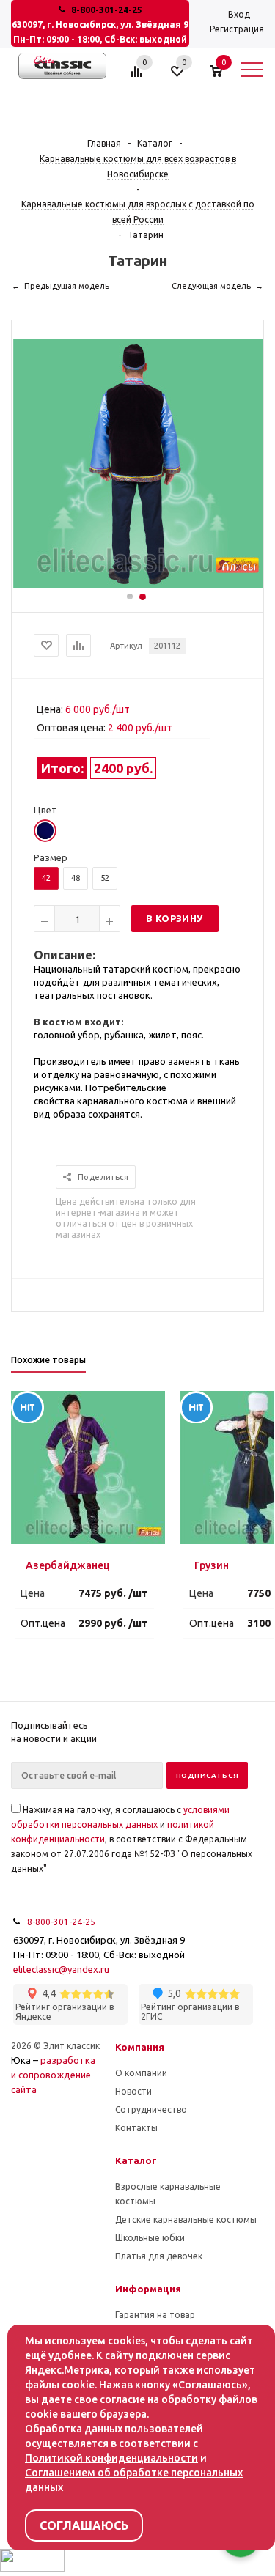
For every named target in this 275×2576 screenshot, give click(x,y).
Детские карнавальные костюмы (186, 2219)
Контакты (136, 2128)
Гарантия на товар (155, 2315)
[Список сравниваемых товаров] (139, 77)
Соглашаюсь (84, 2525)
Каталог (136, 2160)
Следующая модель (211, 286)
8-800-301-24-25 (107, 10)
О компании (141, 2073)
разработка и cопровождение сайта (53, 2075)
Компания (140, 2047)
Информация (148, 2289)
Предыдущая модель (67, 286)
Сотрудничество (151, 2110)
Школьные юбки (150, 2238)
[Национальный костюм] (138, 584)
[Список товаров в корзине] (223, 77)
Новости (133, 2091)
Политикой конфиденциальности (111, 2458)
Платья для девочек (159, 2256)
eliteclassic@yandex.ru (61, 1969)
